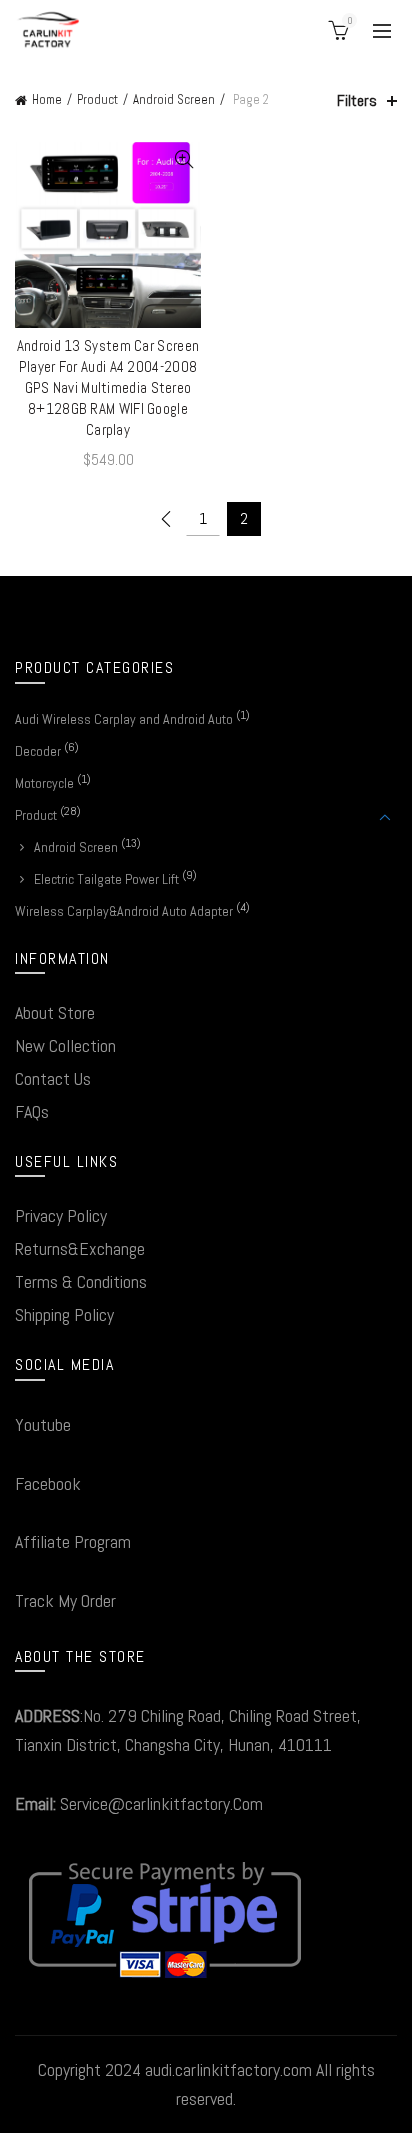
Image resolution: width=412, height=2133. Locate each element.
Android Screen (174, 99)
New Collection (65, 1045)
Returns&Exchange (80, 1248)
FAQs (32, 1111)
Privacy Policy (61, 1215)
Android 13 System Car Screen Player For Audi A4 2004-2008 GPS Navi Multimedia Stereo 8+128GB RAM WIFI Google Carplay (108, 387)
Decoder (38, 751)
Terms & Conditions (81, 1281)
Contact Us (53, 1078)
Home (47, 99)
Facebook (48, 1483)
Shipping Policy (64, 1314)
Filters (357, 100)
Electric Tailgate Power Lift (106, 879)
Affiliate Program (73, 1541)
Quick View (183, 159)
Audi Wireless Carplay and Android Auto (124, 719)
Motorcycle (44, 783)
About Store (55, 1012)
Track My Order (65, 1600)
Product (97, 99)
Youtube (43, 1424)
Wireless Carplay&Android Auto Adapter (124, 911)
